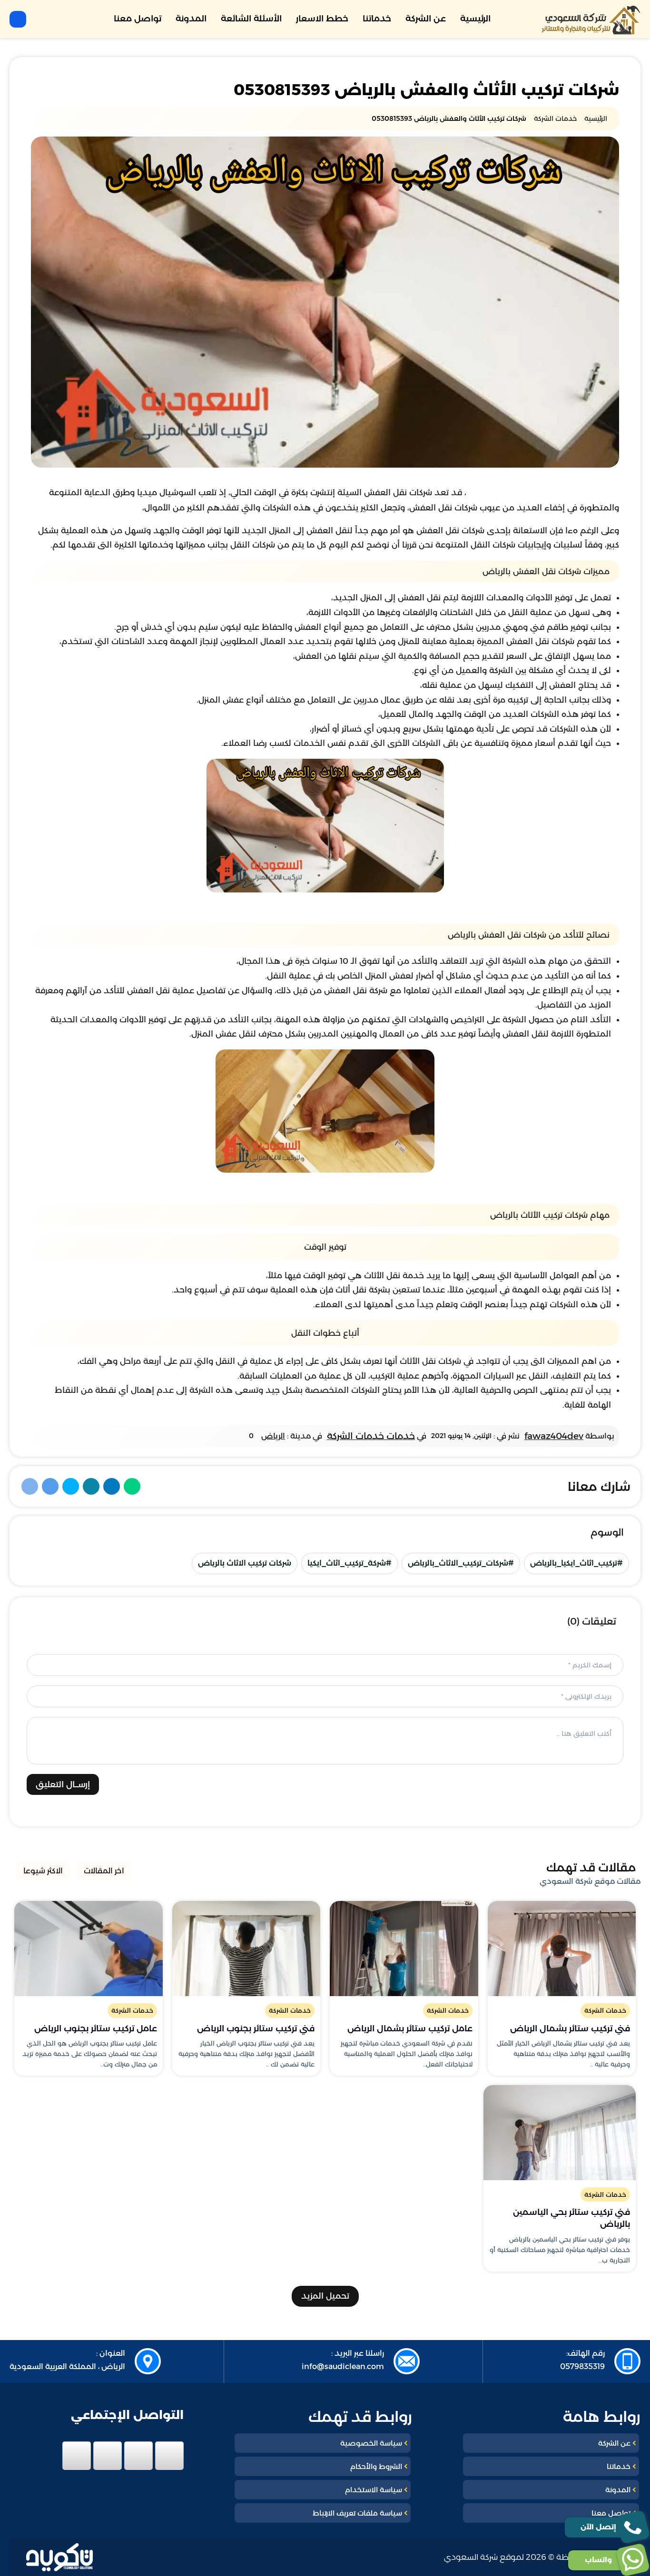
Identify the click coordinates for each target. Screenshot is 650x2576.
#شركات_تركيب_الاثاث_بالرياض (461, 1563)
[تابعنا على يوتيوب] (77, 2456)
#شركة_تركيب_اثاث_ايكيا (350, 1563)
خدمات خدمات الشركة (371, 1436)
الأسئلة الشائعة (251, 19)
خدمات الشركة (605, 2010)
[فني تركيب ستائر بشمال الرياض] (562, 1949)
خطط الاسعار (322, 19)
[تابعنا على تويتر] (138, 2456)
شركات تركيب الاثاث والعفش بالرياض (381, 908)
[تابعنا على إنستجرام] (108, 2456)
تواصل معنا (138, 19)
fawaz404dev (554, 1436)
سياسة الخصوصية (371, 2443)
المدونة (191, 19)
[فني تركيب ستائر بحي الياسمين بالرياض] (560, 2133)
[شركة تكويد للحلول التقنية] (59, 2557)
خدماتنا (377, 19)
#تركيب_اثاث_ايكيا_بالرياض (576, 1563)
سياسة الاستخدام (374, 2490)
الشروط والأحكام (376, 2466)
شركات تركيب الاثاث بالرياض (245, 1563)
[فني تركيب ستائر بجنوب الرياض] (246, 1949)
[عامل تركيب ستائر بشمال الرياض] (404, 1949)
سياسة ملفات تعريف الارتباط (357, 2513)
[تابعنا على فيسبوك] (169, 2456)
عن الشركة (426, 19)
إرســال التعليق (63, 1784)
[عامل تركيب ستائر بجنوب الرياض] (89, 1949)
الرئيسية (475, 19)
